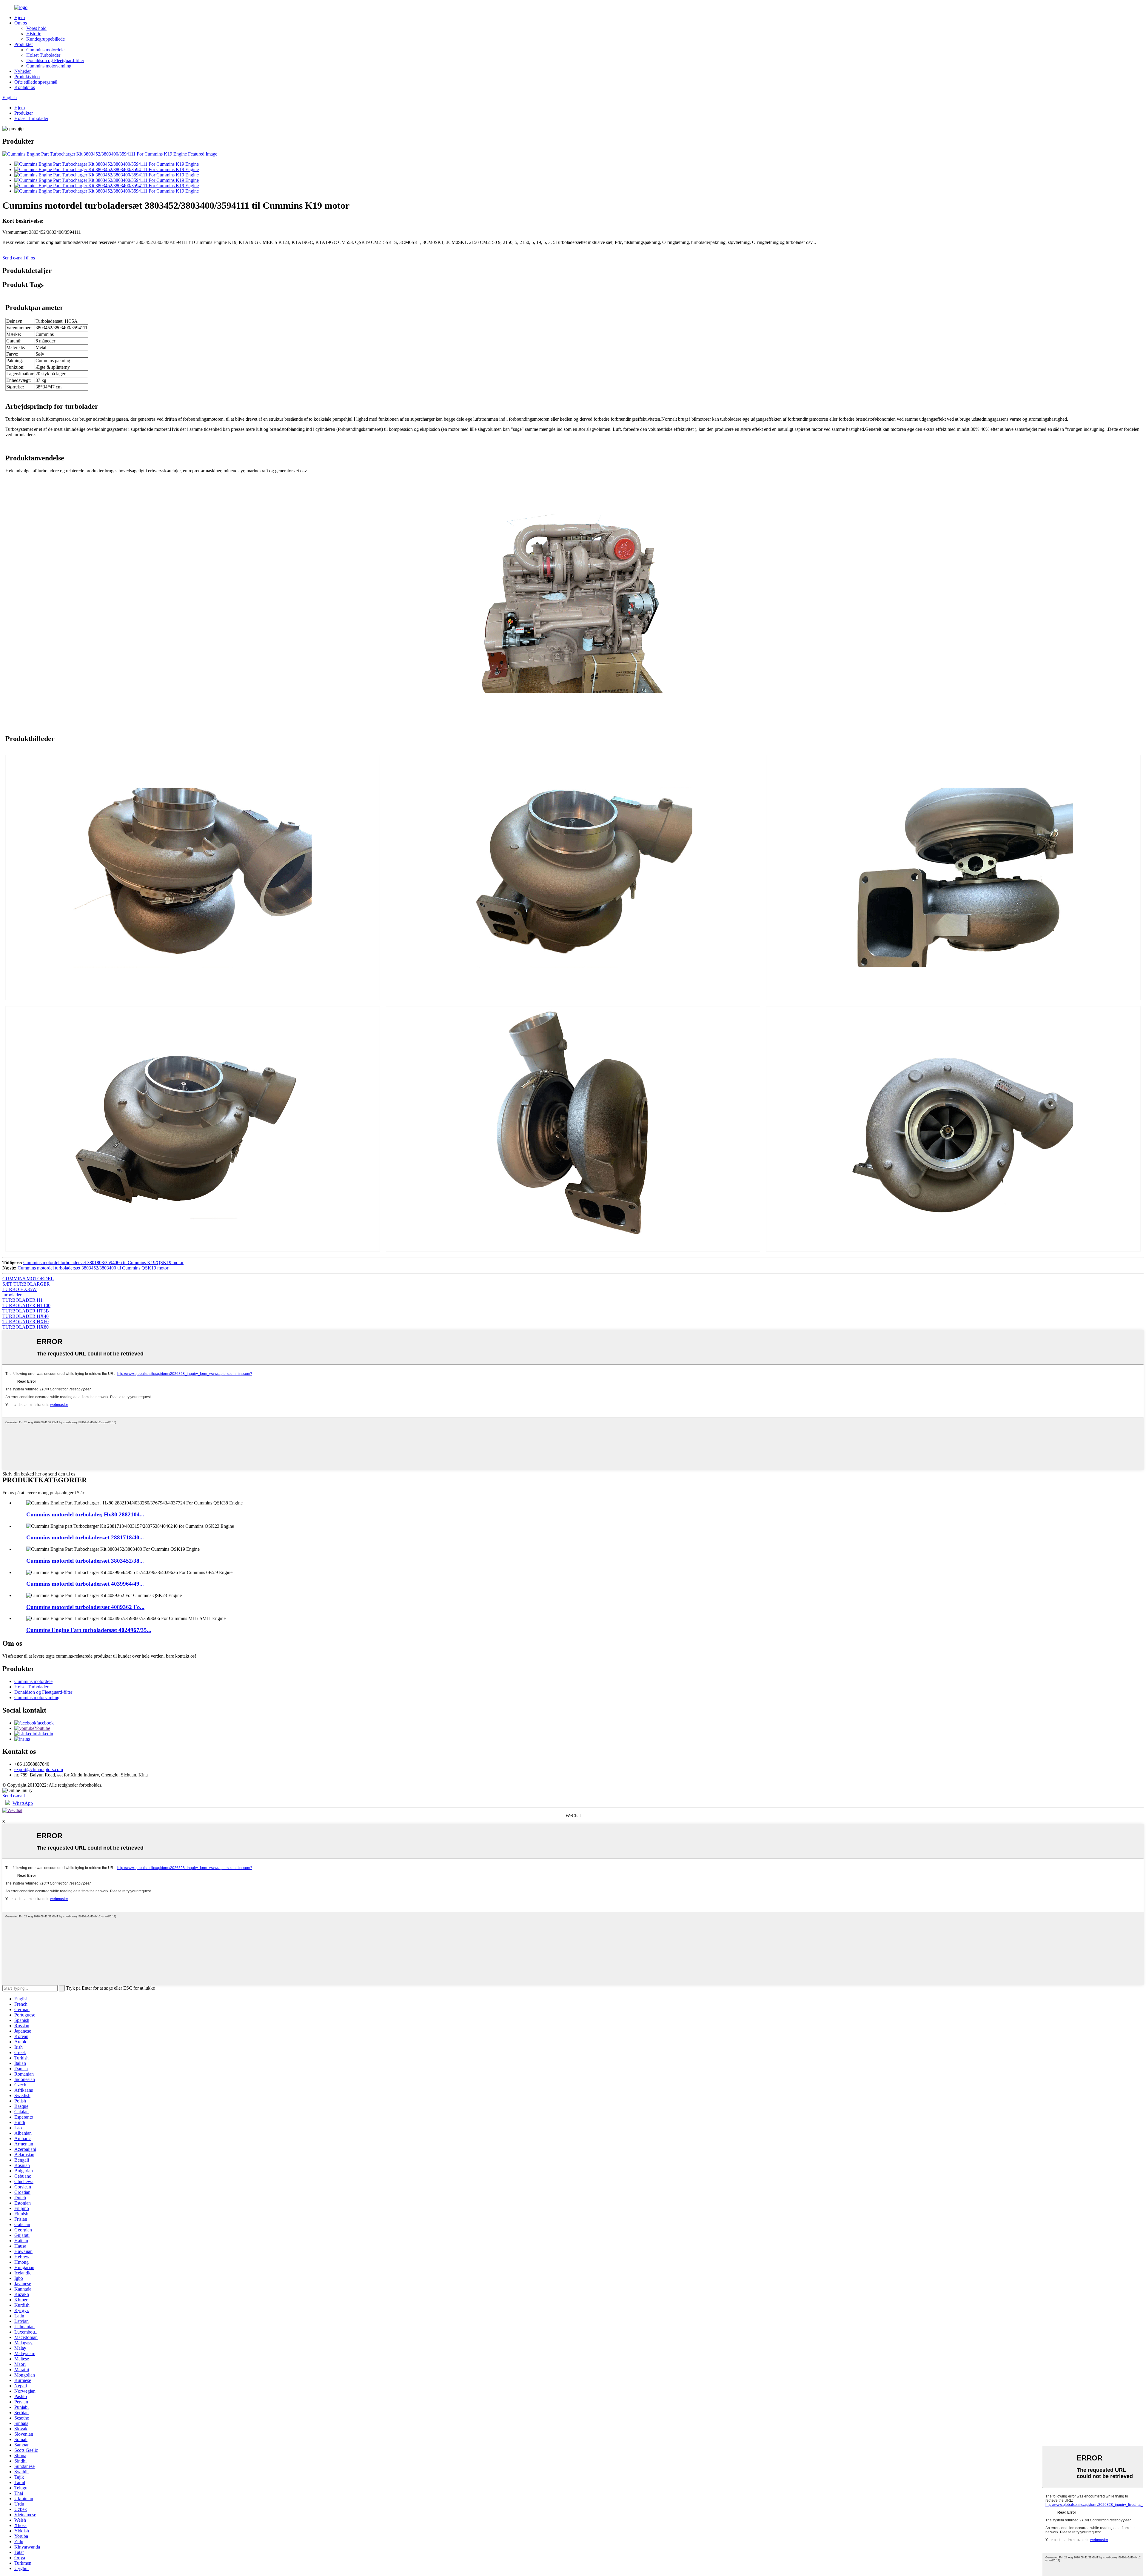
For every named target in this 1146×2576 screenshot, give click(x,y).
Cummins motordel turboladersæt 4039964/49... (85, 1584)
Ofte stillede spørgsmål (36, 82)
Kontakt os (25, 87)
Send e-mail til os (19, 258)
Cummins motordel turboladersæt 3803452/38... (85, 1561)
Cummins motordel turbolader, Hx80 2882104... (85, 1514)
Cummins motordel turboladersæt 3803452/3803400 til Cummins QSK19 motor (93, 1268)
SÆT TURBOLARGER (26, 1284)
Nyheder (23, 71)
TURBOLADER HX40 (26, 1316)
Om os (21, 23)
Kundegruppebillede (46, 39)
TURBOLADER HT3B (26, 1311)
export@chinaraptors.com (39, 1769)
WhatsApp (23, 1803)
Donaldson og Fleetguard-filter (55, 60)
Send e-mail (14, 1796)
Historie (34, 34)
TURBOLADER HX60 (26, 1322)
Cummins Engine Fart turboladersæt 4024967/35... (89, 1630)
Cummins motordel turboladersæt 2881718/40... (85, 1537)
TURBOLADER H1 (23, 1300)
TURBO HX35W (20, 1289)
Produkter (24, 44)
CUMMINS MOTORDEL (28, 1279)
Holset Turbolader (43, 55)
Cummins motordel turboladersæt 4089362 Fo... (85, 1607)
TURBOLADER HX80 (26, 1327)
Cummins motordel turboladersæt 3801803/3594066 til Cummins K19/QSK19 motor (103, 1262)
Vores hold (36, 28)
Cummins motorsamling (49, 66)
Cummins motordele (45, 50)
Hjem (20, 17)
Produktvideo (27, 77)
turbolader (12, 1295)
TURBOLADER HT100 (26, 1305)
